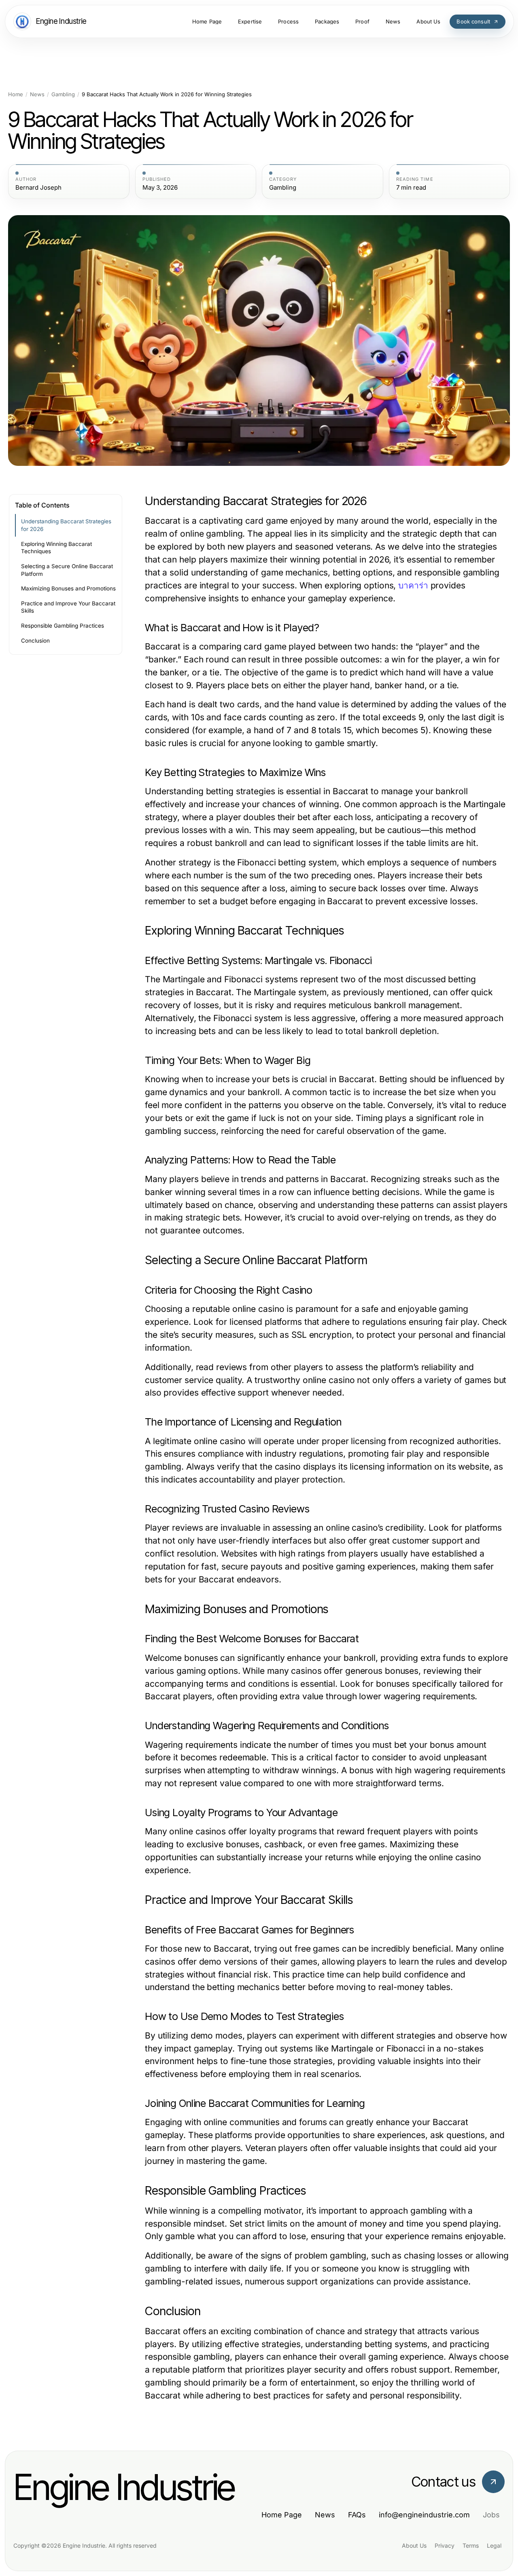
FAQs (357, 2515)
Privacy (445, 2545)
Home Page (282, 2515)
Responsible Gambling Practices (63, 626)
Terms (471, 2545)
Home (16, 94)
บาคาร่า (413, 585)
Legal (494, 2545)
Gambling (63, 94)
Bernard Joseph (38, 188)
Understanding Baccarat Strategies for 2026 (66, 525)
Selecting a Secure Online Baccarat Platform (67, 570)
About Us (414, 2545)
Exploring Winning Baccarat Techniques (56, 548)
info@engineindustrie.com (424, 2515)
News (37, 94)
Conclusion (35, 641)
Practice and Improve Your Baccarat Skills (68, 607)
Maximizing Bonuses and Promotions (68, 588)
